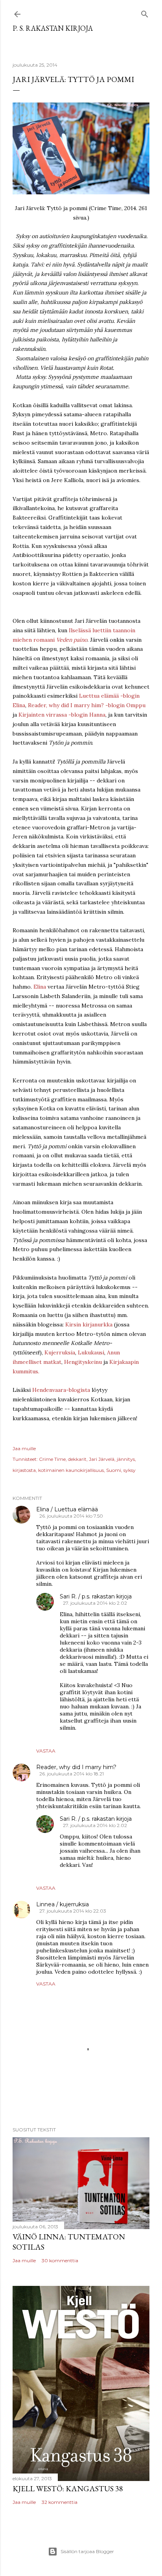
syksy (130, 1470)
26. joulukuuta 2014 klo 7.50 (71, 1516)
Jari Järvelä (102, 1459)
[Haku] (145, 13)
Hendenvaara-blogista (61, 1390)
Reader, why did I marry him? (76, 1767)
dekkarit (77, 1459)
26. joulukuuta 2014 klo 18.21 (72, 1774)
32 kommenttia (60, 2502)
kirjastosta (24, 1470)
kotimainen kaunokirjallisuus (71, 1470)
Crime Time (52, 1459)
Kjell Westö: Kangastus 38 (68, 2488)
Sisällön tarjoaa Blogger (87, 2551)
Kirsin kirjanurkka (89, 1324)
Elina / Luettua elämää (67, 1509)
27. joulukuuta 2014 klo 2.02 (95, 1603)
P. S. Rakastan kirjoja (53, 28)
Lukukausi (91, 1352)
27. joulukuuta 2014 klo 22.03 (73, 1911)
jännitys (126, 1459)
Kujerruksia (60, 1352)
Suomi (114, 1470)
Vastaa (46, 1751)
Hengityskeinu (83, 1362)
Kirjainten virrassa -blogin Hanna (62, 715)
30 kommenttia (60, 2260)
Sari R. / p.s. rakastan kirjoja (96, 1596)
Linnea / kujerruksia (63, 1904)
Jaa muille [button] (24, 1448)
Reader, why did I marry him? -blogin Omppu (87, 705)
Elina (40, 987)
